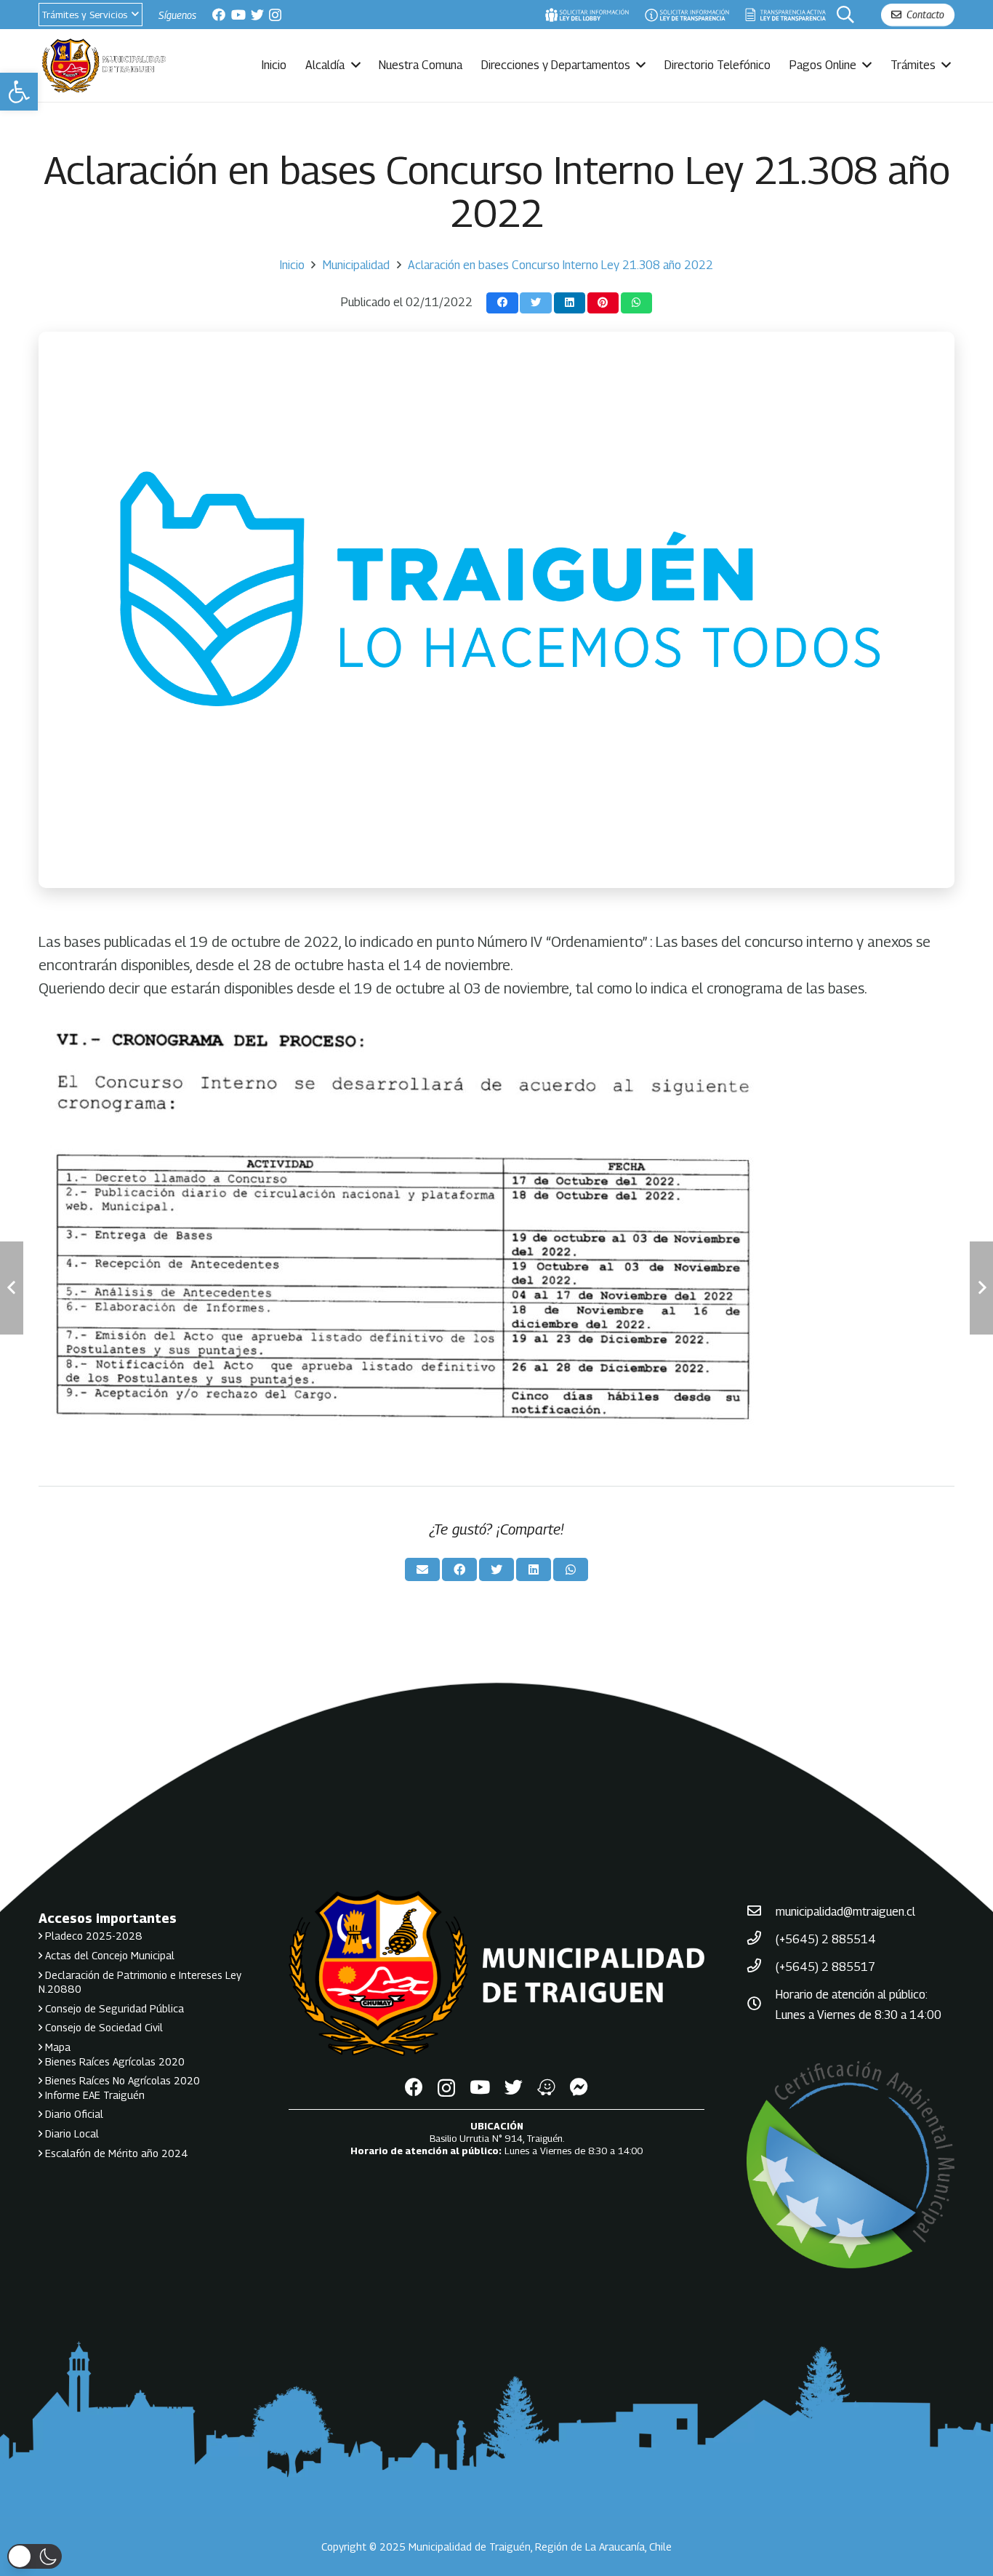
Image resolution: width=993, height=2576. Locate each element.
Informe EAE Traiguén (93, 2095)
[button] (19, 92)
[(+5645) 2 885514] (761, 1940)
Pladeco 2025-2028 (92, 1936)
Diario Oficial (73, 2114)
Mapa (56, 2047)
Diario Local (71, 2133)
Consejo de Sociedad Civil (102, 2027)
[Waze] (546, 2087)
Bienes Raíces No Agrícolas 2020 (121, 2080)
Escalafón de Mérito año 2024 (115, 2153)
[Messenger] (579, 2087)
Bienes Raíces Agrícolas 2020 (113, 2061)
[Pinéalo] (603, 303)
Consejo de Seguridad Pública (113, 2008)
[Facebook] (219, 15)
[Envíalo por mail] (422, 1569)
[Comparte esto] (502, 303)
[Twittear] (535, 303)
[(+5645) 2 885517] (761, 1967)
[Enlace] (587, 15)
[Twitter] (257, 15)
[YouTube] (238, 15)
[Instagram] (275, 15)
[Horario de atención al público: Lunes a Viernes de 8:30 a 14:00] (761, 2005)
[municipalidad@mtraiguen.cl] (761, 1912)
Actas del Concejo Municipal (108, 1955)
